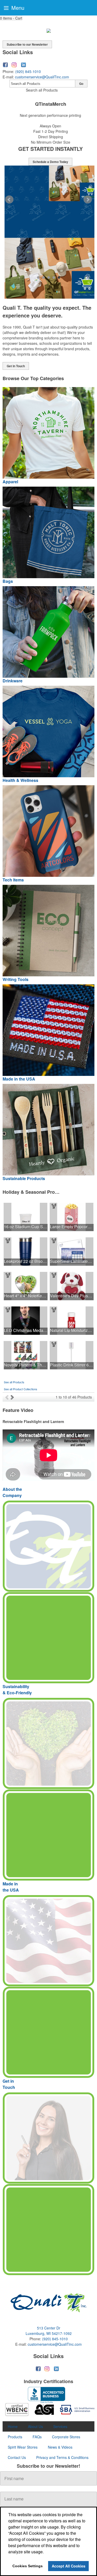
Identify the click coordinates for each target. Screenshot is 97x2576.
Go (81, 84)
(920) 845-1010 (28, 71)
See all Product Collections (21, 1389)
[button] (11, 18)
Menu (17, 8)
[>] (13, 1397)
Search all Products (42, 90)
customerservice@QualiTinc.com (42, 77)
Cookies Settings (28, 2566)
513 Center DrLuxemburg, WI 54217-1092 (49, 2331)
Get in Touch (16, 366)
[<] (8, 1397)
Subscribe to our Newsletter (27, 44)
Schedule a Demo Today (48, 162)
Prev (9, 200)
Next (88, 200)
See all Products (14, 1382)
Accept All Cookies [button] (69, 2566)
